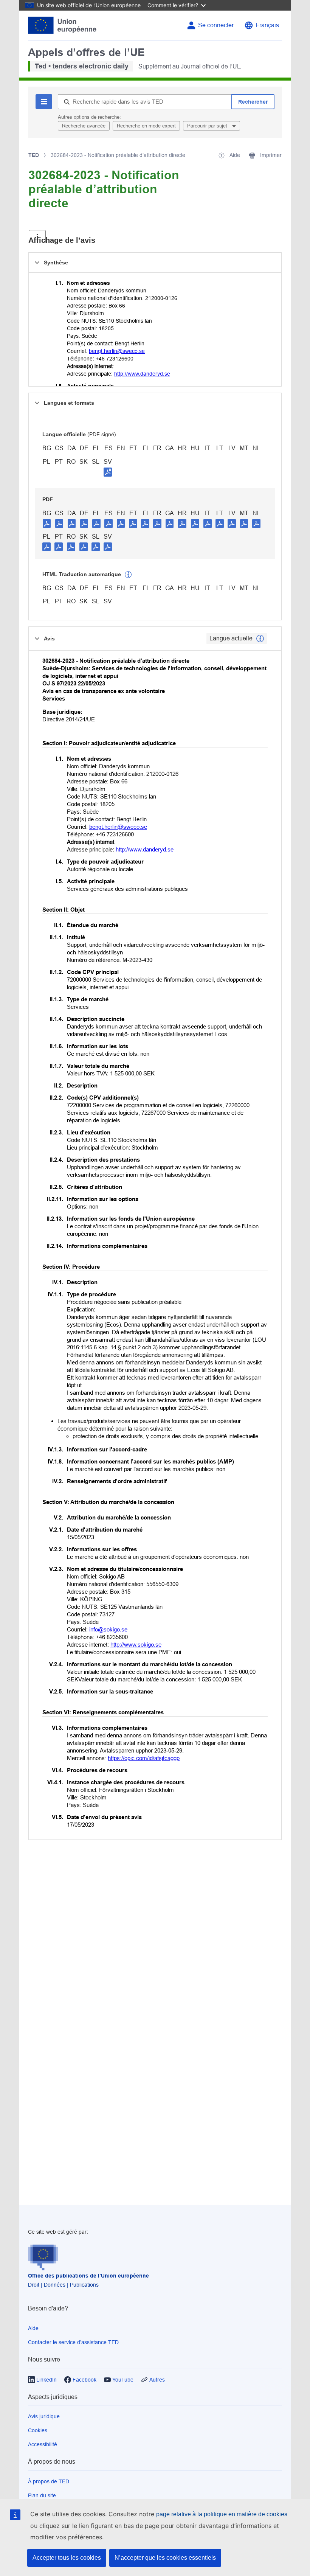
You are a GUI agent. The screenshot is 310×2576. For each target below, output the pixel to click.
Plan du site (42, 2495)
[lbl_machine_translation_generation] (128, 575)
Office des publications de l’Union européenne (88, 2276)
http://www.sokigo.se (136, 1645)
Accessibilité (43, 2444)
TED (34, 155)
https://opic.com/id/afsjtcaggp (144, 1758)
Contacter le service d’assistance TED (73, 2342)
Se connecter (216, 25)
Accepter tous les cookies (67, 2558)
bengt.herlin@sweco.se (117, 351)
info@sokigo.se (108, 1629)
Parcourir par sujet (208, 126)
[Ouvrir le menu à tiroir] (37, 237)
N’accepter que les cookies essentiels (165, 2558)
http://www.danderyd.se (142, 374)
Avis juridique (44, 2416)
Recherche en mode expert (146, 126)
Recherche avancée (84, 126)
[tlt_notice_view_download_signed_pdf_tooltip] (108, 472)
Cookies (38, 2430)
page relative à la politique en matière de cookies (222, 2514)
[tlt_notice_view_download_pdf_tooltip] (47, 523)
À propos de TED (49, 2481)
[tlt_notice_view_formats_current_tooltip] (260, 639)
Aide (33, 2328)
